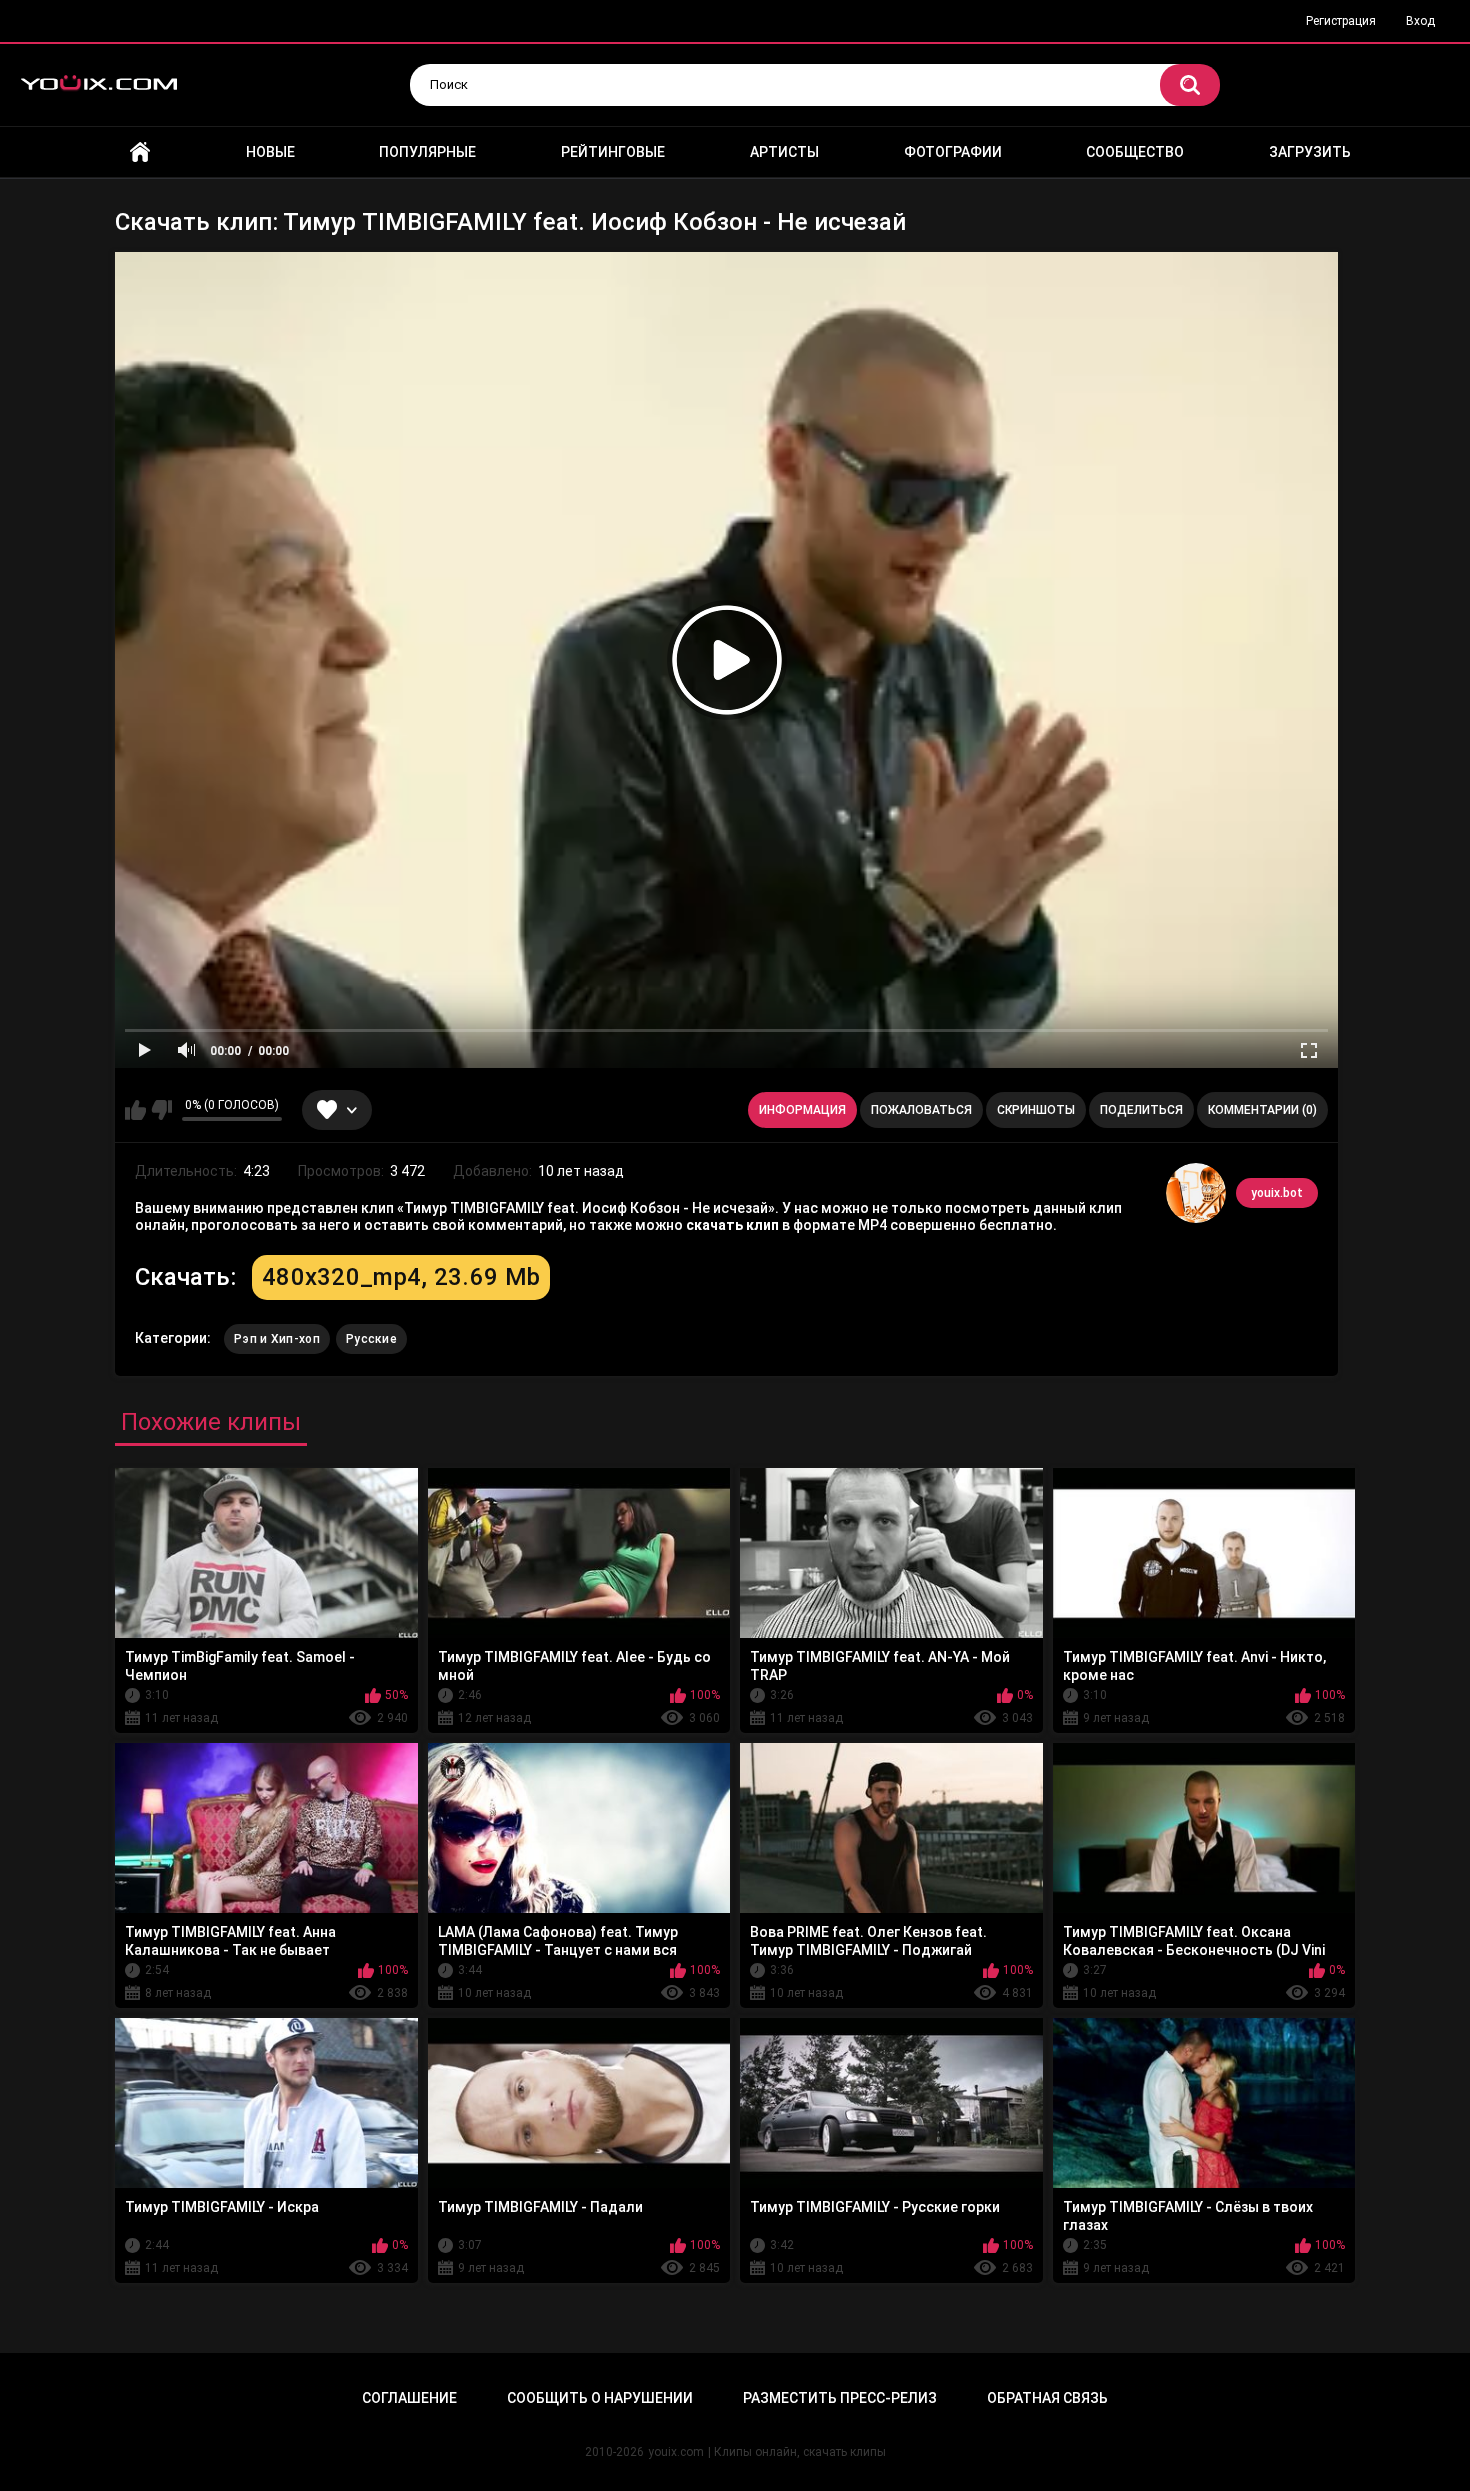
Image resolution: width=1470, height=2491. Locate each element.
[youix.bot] (1196, 1193)
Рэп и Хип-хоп (277, 1339)
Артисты (784, 152)
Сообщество (1135, 152)
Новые (270, 152)
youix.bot (1277, 1193)
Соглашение (409, 2398)
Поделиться (1141, 1110)
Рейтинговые (613, 152)
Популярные (427, 152)
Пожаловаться (921, 1110)
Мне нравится (135, 1110)
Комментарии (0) (1262, 1110)
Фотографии (953, 152)
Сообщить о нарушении (600, 2398)
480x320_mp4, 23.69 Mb (401, 1277)
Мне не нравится (161, 1110)
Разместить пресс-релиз (840, 2398)
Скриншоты (1036, 1110)
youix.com (676, 2452)
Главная (140, 152)
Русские (371, 1339)
